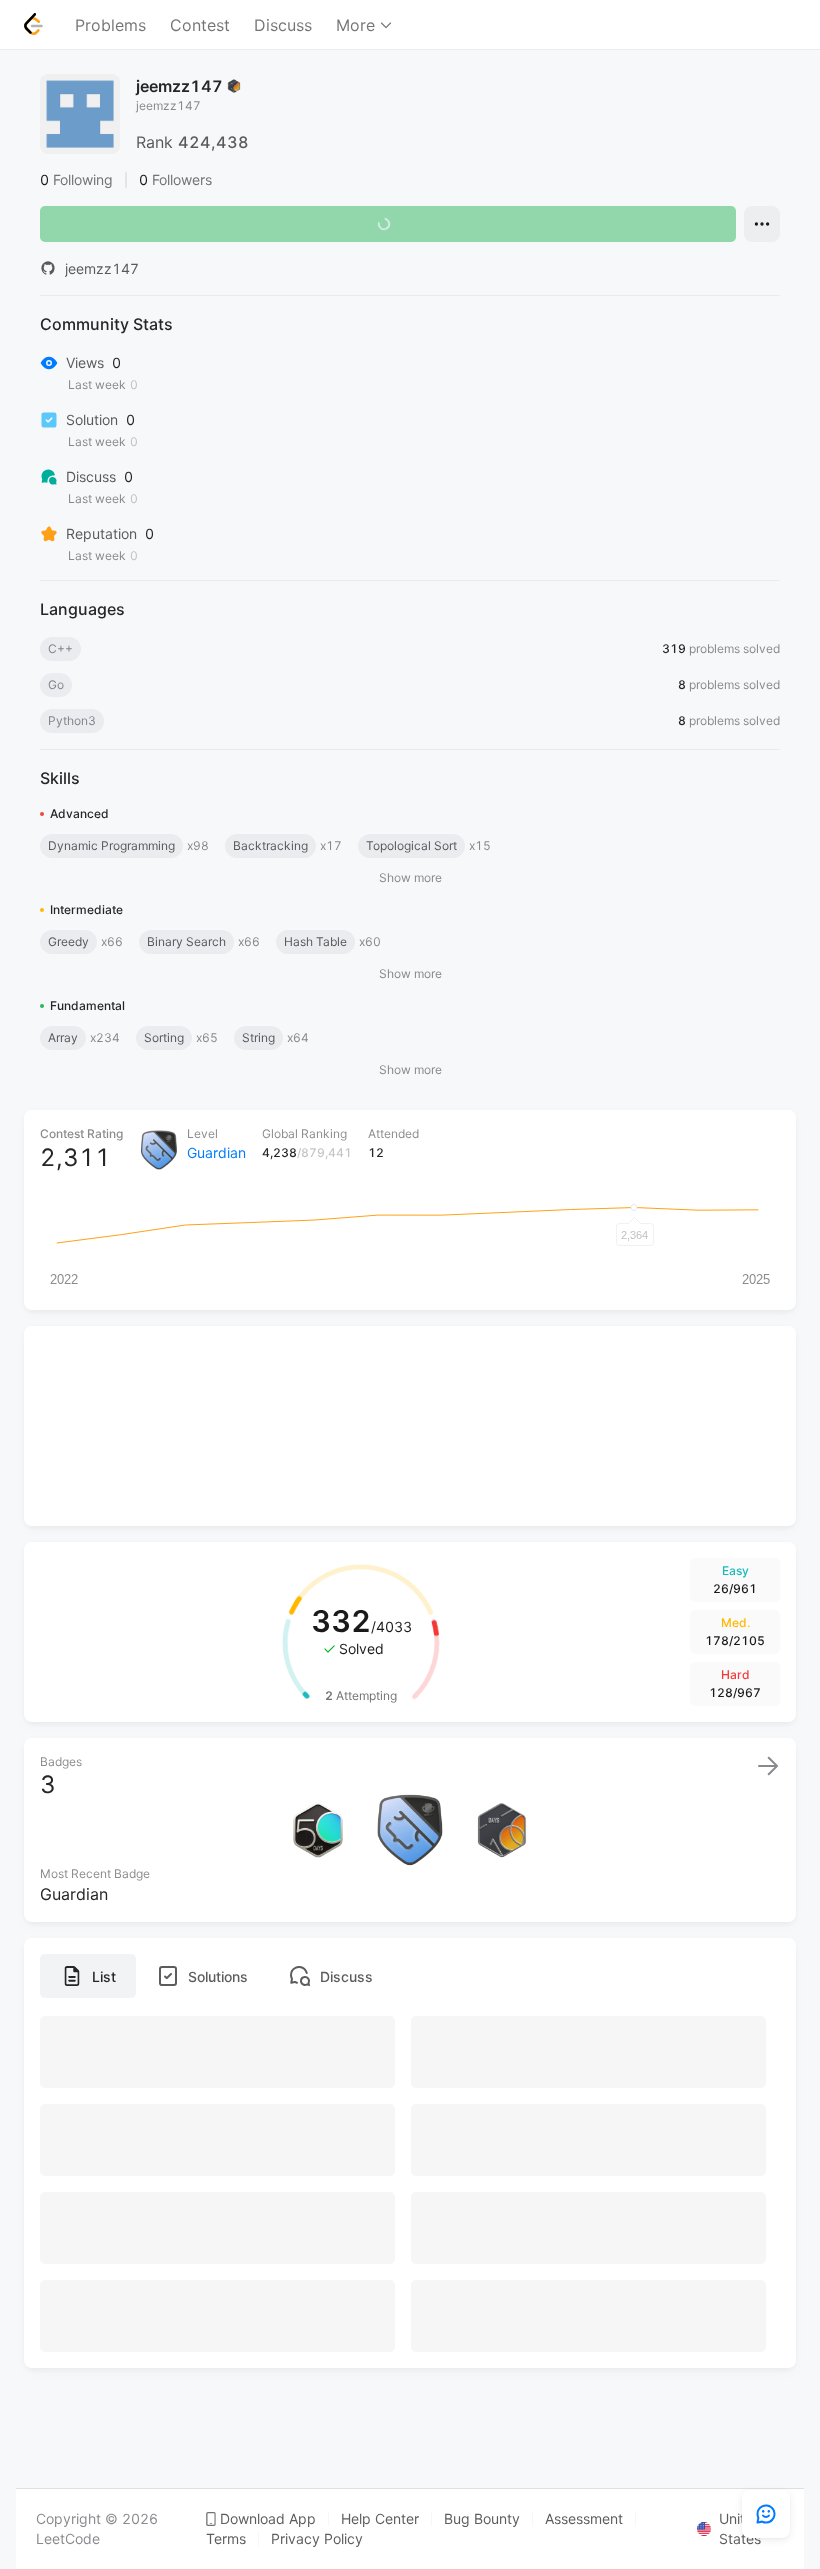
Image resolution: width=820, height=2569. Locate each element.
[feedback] (766, 2514)
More (355, 25)
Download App (268, 2519)
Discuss (283, 25)
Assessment (584, 2519)
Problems (110, 25)
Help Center (380, 2519)
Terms (226, 2539)
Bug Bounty (482, 2519)
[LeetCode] (33, 24)
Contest (200, 25)
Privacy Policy (317, 2539)
